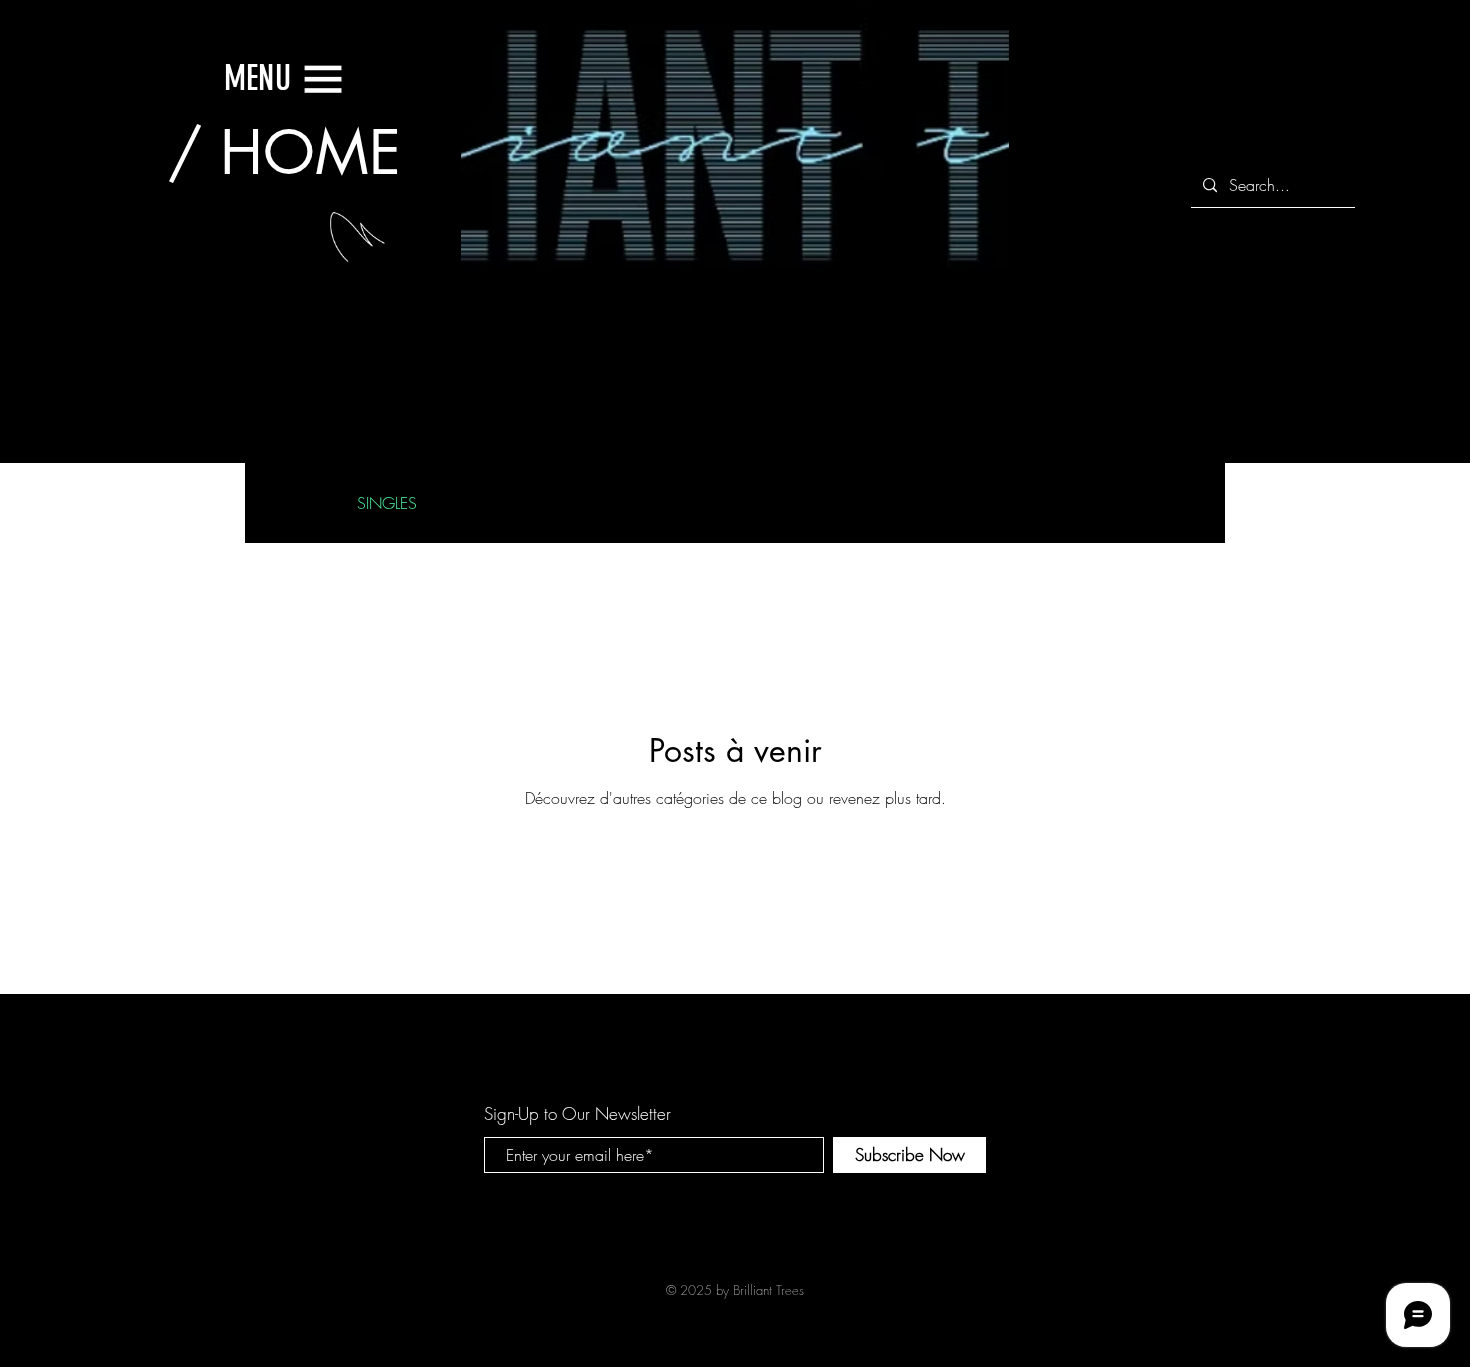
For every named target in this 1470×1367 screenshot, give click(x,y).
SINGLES (387, 503)
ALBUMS (612, 503)
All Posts (291, 503)
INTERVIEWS (500, 503)
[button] (257, 77)
